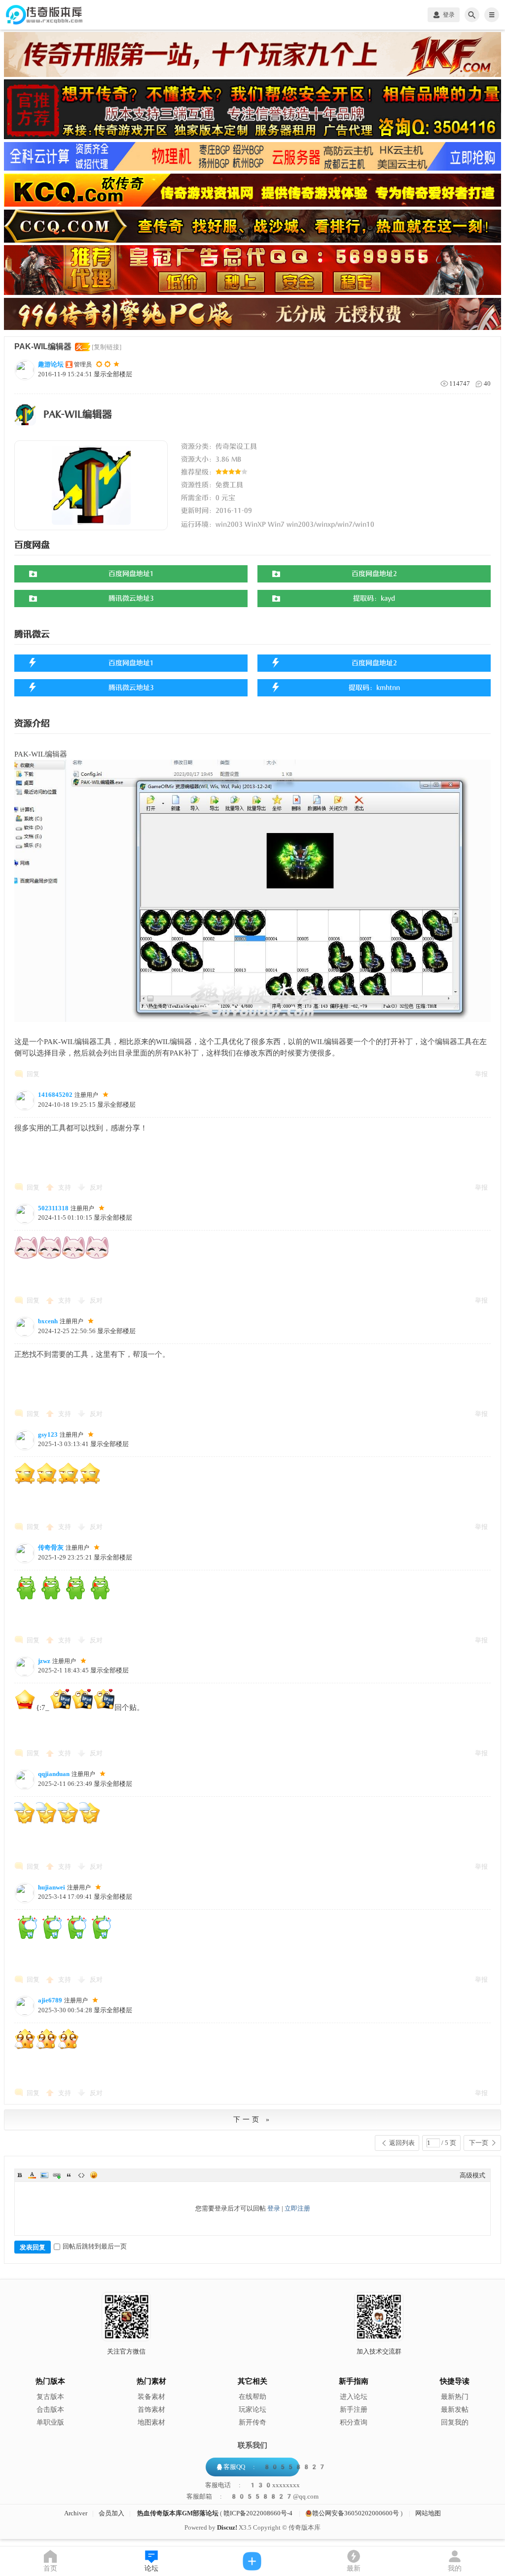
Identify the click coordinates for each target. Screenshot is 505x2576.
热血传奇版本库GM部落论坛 (178, 2513)
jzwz (44, 1661)
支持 (65, 1187)
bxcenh (48, 1321)
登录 (274, 2208)
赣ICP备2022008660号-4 (258, 2513)
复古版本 (50, 2397)
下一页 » (252, 2120)
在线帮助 (252, 2397)
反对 (96, 1187)
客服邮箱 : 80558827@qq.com (252, 2497)
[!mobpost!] (253, 2561)
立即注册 (297, 2208)
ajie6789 (50, 2000)
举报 (481, 1074)
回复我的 (455, 2422)
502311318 (53, 1208)
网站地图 (428, 2513)
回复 (33, 1074)
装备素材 (151, 2397)
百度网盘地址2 (374, 574)
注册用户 (86, 1095)
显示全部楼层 (113, 374)
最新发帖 (455, 2410)
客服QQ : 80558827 (275, 2467)
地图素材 (151, 2422)
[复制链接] (107, 347)
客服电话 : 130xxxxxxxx (252, 2485)
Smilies (94, 2175)
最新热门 (455, 2397)
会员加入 (111, 2513)
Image (44, 2175)
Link (57, 2175)
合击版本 (50, 2410)
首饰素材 (151, 2410)
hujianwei (52, 1887)
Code (81, 2175)
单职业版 (50, 2422)
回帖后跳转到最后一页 (95, 2246)
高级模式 (472, 2175)
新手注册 (354, 2410)
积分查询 (354, 2422)
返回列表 (402, 2143)
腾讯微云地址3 (131, 599)
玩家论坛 (252, 2410)
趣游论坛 (51, 364)
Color (32, 2175)
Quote (69, 2175)
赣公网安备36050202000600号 (356, 2513)
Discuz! (227, 2527)
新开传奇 (252, 2422)
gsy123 (48, 1434)
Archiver (76, 2513)
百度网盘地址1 (131, 574)
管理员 (83, 364)
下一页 (479, 2143)
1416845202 (55, 1095)
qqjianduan (54, 1774)
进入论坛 (354, 2397)
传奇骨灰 (51, 1547)
